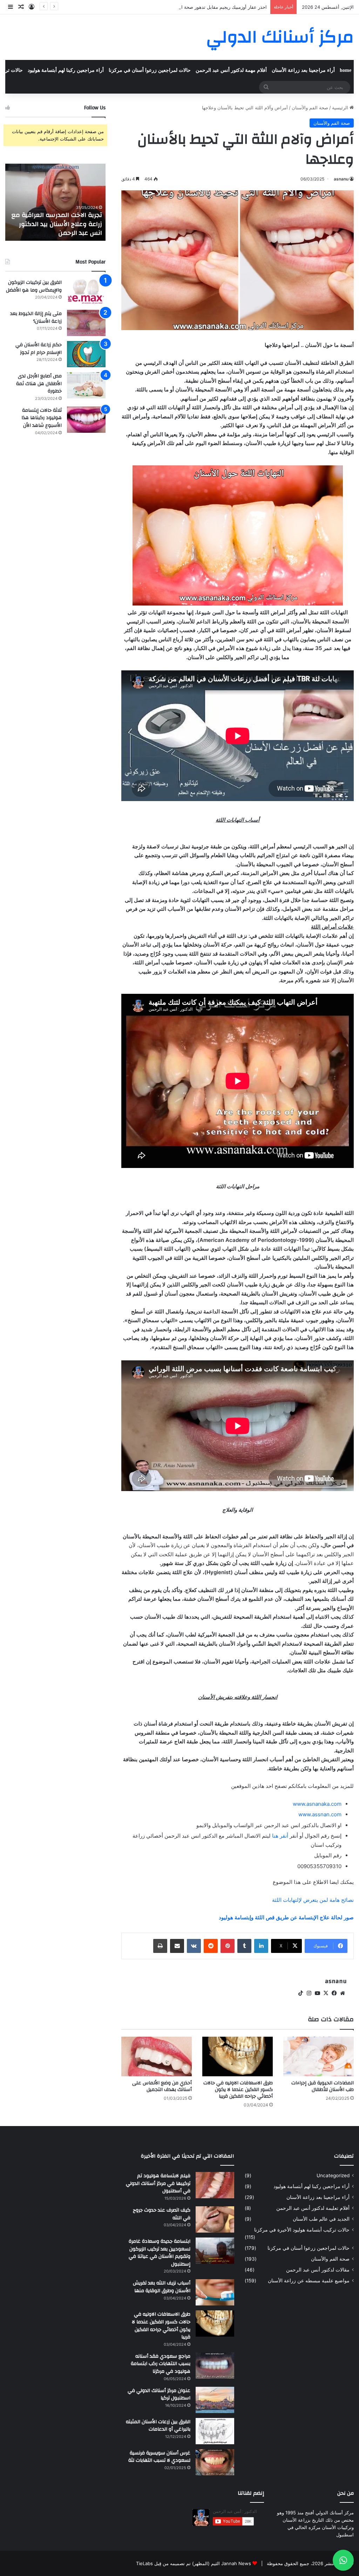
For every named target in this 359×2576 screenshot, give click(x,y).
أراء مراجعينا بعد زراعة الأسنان (303, 70)
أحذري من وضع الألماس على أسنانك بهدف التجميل (162, 2086)
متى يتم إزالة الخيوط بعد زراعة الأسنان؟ (36, 317)
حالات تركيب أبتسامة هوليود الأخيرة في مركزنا (302, 2230)
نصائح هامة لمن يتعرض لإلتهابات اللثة (313, 1900)
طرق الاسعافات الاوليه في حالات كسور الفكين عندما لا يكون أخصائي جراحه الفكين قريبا (238, 2090)
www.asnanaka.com (317, 1804)
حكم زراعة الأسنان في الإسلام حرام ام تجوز (39, 349)
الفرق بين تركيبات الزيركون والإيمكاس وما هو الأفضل (34, 286)
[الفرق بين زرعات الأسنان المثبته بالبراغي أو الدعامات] (215, 2431)
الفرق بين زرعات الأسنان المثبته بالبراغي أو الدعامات (158, 2426)
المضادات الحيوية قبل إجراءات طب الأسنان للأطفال (323, 2086)
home (346, 70)
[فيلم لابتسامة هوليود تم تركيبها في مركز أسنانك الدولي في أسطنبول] (215, 2185)
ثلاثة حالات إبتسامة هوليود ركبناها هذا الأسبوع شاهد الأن (42, 418)
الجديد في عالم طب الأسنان (321, 2219)
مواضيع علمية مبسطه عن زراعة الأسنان (309, 2281)
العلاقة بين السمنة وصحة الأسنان (235, 7)
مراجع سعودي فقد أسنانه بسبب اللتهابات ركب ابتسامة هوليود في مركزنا (161, 2364)
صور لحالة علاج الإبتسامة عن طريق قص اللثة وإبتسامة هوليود (286, 1917)
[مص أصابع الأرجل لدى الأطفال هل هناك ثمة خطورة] (86, 385)
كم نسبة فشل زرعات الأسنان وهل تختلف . (62, 228)
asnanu (341, 179)
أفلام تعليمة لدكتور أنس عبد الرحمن (313, 2208)
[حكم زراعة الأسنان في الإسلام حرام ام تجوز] (86, 354)
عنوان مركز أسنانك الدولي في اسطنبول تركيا (159, 2394)
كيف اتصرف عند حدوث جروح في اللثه (162, 2214)
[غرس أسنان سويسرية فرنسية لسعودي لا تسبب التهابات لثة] (215, 2462)
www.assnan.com (320, 1814)
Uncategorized (333, 2175)
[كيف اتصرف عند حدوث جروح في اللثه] (215, 2219)
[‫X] (326, 1993)
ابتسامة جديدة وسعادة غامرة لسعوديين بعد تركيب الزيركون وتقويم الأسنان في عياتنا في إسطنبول (160, 2253)
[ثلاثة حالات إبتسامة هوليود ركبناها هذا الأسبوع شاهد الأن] (86, 420)
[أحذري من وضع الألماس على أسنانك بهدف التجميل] (157, 2056)
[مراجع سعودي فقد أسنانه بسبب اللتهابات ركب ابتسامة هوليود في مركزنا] (215, 2366)
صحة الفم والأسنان (310, 108)
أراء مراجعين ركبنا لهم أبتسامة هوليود (66, 70)
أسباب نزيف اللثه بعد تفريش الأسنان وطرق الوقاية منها (162, 2287)
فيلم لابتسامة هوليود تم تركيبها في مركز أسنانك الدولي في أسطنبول (158, 2183)
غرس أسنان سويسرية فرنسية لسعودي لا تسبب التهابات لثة (159, 2457)
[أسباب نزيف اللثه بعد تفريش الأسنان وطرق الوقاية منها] (215, 2292)
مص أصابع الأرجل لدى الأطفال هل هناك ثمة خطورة (39, 384)
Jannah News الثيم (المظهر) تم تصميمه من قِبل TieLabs (194, 2563)
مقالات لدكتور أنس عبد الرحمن (318, 2270)
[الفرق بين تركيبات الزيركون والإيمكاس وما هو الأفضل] (86, 292)
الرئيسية (341, 108)
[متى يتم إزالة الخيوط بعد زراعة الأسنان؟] (86, 323)
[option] (55, 202)
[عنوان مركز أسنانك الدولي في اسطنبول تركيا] (215, 2400)
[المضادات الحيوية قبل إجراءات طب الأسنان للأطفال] (319, 2056)
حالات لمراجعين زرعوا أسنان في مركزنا (150, 70)
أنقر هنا (280, 1836)
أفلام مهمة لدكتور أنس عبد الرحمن (231, 70)
